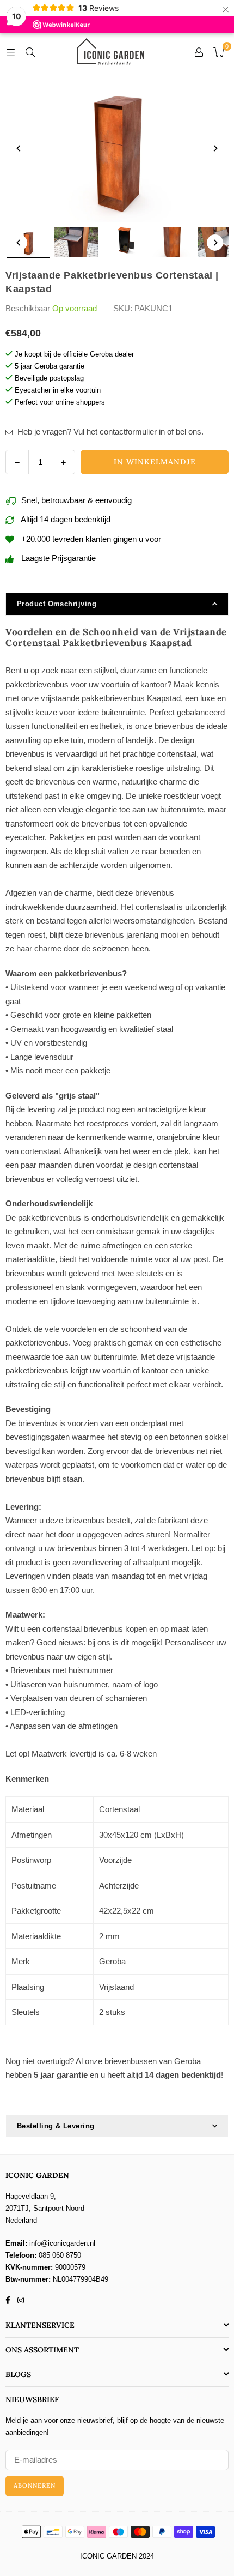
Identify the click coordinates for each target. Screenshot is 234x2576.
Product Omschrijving (57, 604)
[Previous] (19, 148)
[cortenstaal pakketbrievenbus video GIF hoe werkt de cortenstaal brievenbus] (124, 242)
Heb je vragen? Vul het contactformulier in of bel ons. (109, 432)
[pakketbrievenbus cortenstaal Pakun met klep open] (76, 242)
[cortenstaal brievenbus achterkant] (172, 242)
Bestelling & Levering (56, 2126)
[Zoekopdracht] (30, 52)
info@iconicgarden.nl (62, 2243)
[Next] (215, 148)
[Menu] (10, 52)
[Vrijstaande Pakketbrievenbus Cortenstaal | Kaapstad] (28, 242)
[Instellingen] (199, 52)
